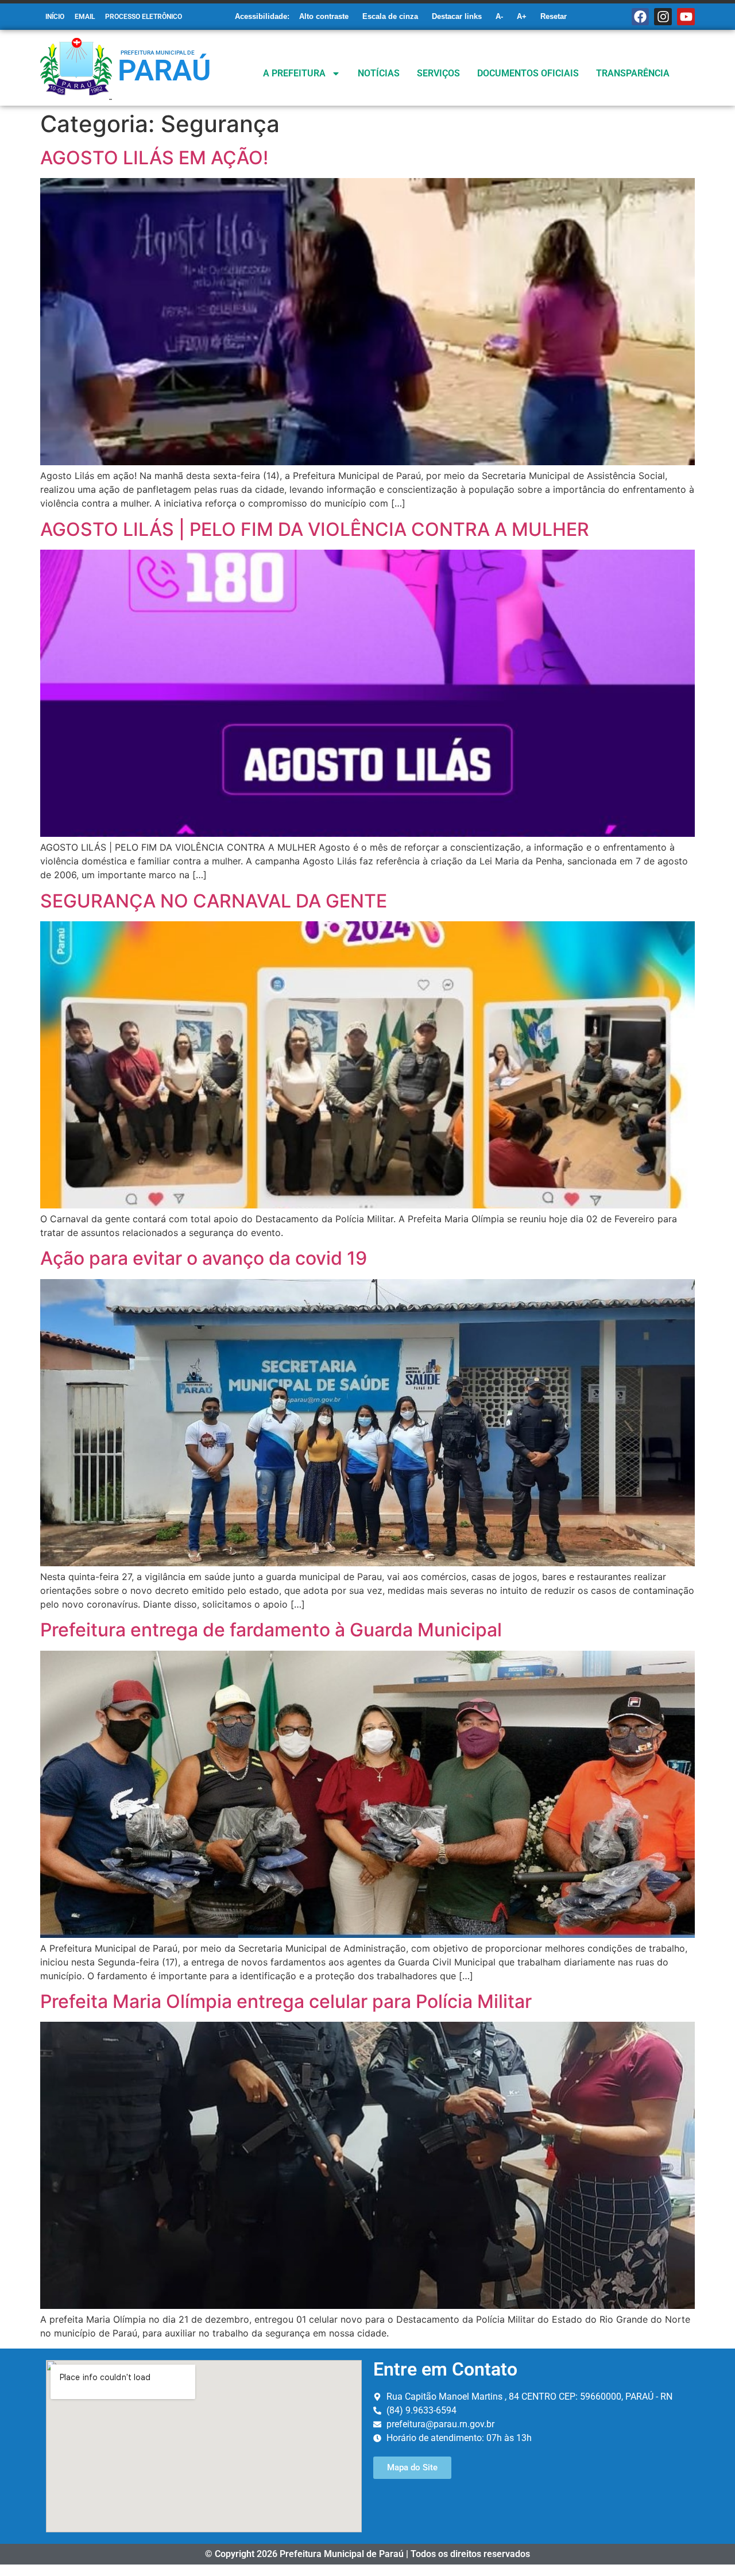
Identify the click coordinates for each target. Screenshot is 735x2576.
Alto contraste (324, 16)
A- (499, 16)
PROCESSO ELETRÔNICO (144, 17)
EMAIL (85, 17)
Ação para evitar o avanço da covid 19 (204, 1258)
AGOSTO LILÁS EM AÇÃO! (154, 158)
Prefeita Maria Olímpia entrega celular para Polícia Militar (286, 2001)
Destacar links (457, 16)
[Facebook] (641, 17)
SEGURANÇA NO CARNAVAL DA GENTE (214, 901)
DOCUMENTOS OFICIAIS (528, 73)
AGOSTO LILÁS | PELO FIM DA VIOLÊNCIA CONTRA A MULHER (315, 529)
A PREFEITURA (294, 73)
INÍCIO (55, 17)
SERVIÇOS (438, 73)
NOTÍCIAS (379, 73)
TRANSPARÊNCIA (633, 73)
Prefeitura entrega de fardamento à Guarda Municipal (271, 1630)
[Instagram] (663, 17)
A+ (522, 16)
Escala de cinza (390, 16)
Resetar (554, 16)
